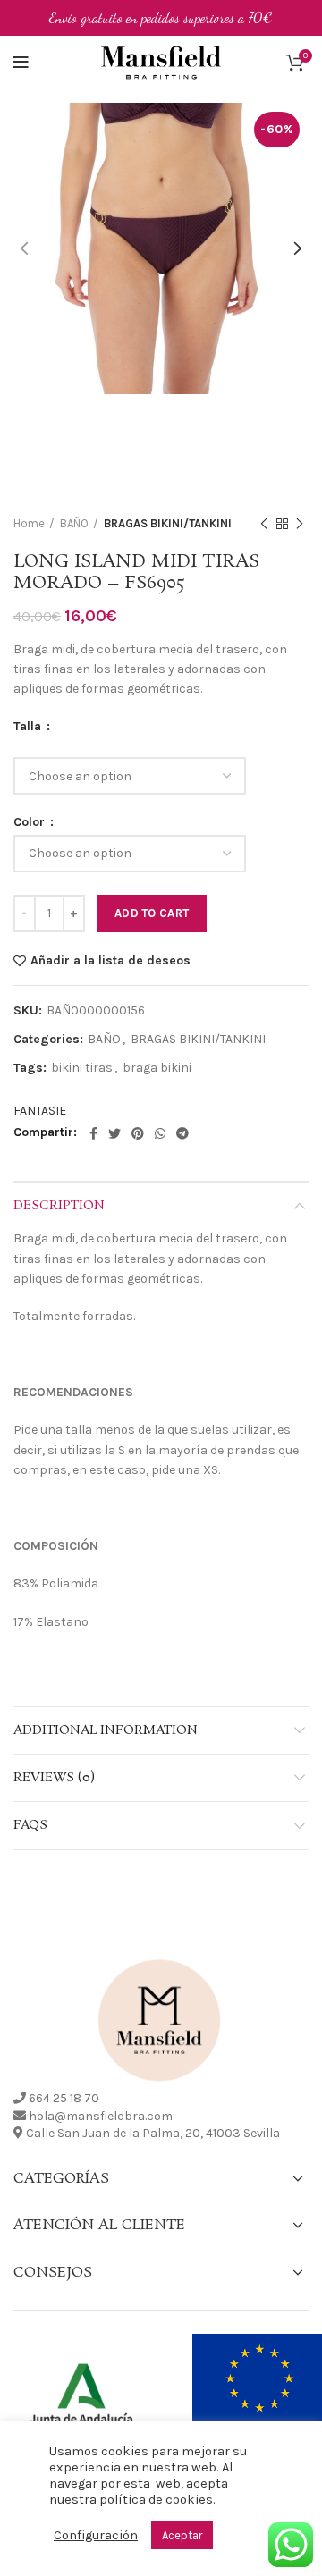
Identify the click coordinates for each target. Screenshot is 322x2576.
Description (59, 1206)
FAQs (30, 1825)
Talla (29, 727)
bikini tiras (82, 1068)
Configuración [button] (96, 2535)
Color (31, 822)
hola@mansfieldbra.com (101, 2116)
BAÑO (74, 523)
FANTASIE (40, 1111)
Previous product (264, 524)
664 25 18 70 (64, 2098)
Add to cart (152, 913)
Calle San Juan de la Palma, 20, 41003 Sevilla (153, 2133)
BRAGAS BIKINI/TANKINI (168, 523)
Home (29, 523)
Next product (300, 524)
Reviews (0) (54, 1778)
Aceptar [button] (182, 2535)
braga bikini (157, 1068)
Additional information (106, 1730)
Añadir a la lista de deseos (110, 961)
